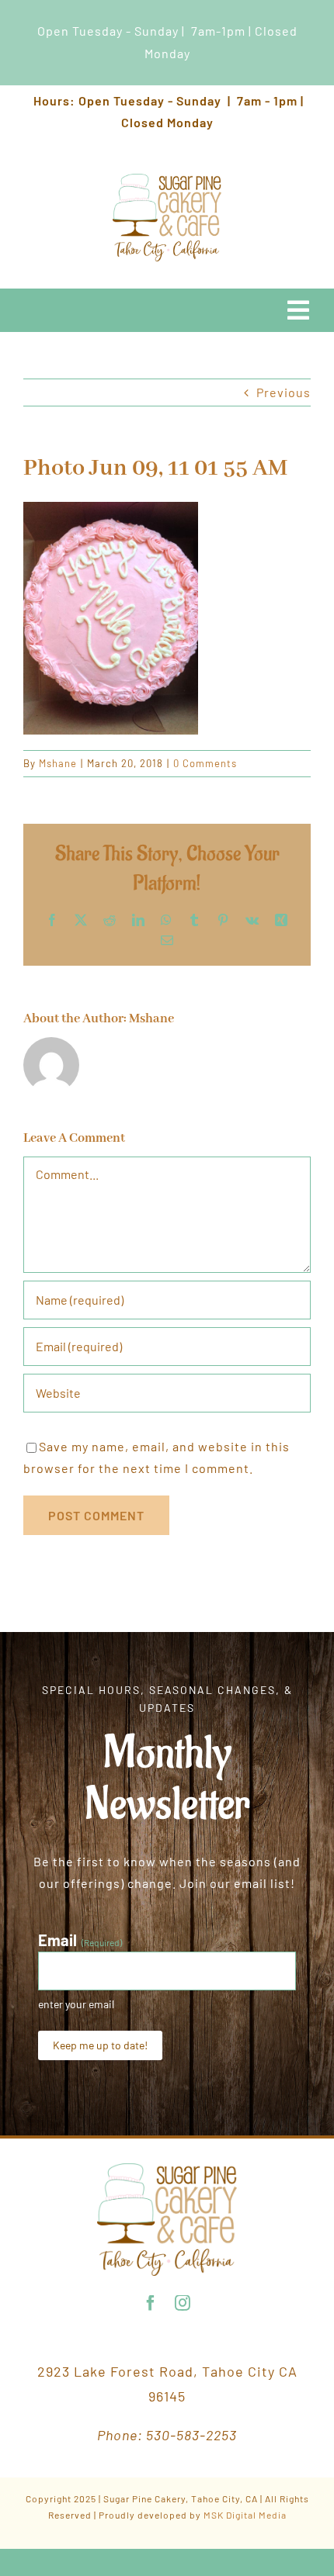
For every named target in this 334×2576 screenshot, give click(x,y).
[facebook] (151, 2303)
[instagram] (183, 2303)
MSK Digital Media (245, 2515)
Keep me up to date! (100, 2045)
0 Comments (205, 763)
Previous (284, 392)
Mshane (58, 763)
